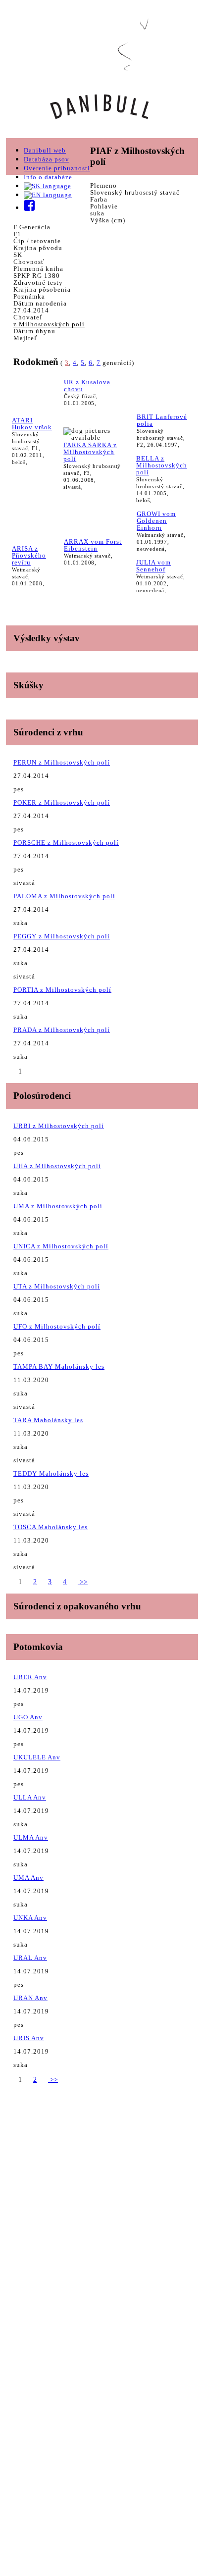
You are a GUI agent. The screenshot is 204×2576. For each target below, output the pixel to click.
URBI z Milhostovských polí (59, 1126)
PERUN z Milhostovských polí (62, 762)
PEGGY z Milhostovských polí (62, 936)
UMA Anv (28, 1878)
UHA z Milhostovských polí (57, 1166)
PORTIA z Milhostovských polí (62, 990)
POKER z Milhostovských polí (62, 802)
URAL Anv (30, 1958)
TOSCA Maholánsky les (51, 1527)
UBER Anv (30, 1677)
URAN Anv (30, 1998)
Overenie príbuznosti (57, 168)
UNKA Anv (30, 1918)
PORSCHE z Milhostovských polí (66, 843)
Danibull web (45, 150)
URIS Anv (29, 2038)
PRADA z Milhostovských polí (62, 1030)
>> (83, 1582)
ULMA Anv (31, 1837)
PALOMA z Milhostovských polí (64, 896)
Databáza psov (47, 159)
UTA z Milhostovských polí (57, 1286)
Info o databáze (48, 177)
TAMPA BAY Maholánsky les (59, 1366)
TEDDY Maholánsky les (51, 1473)
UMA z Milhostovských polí (58, 1206)
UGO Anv (28, 1717)
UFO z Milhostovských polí (57, 1326)
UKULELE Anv (37, 1757)
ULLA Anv (30, 1797)
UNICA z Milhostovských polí (61, 1246)
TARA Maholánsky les (48, 1420)
